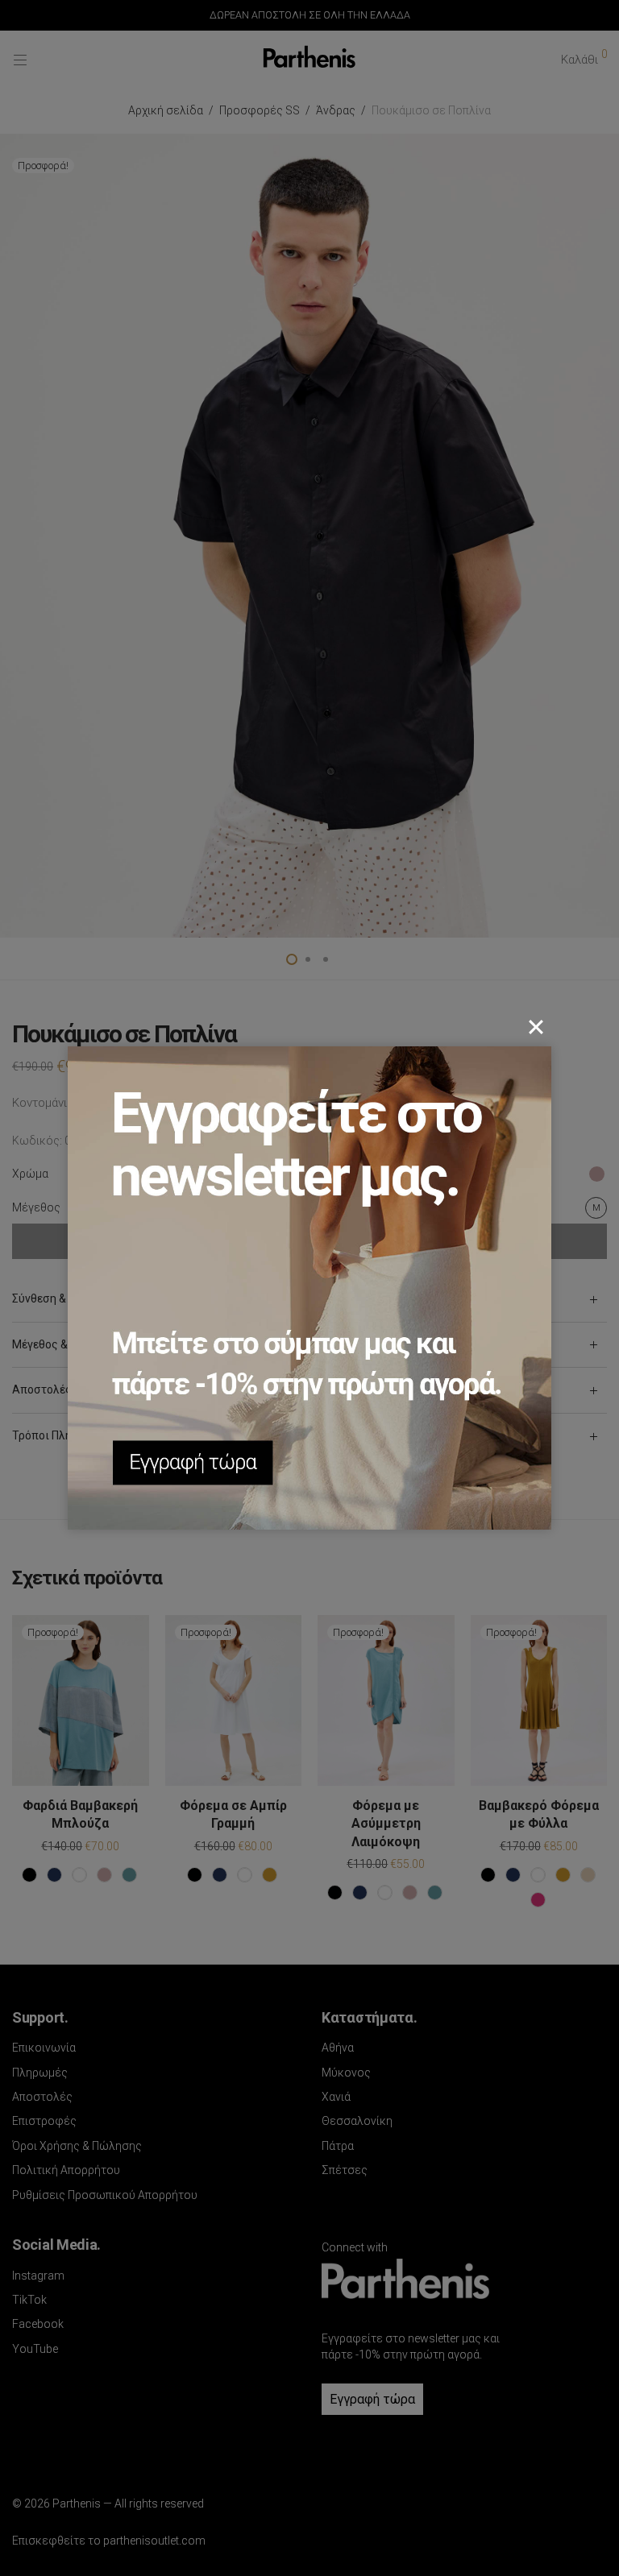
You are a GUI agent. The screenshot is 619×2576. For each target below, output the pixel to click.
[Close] (536, 1027)
